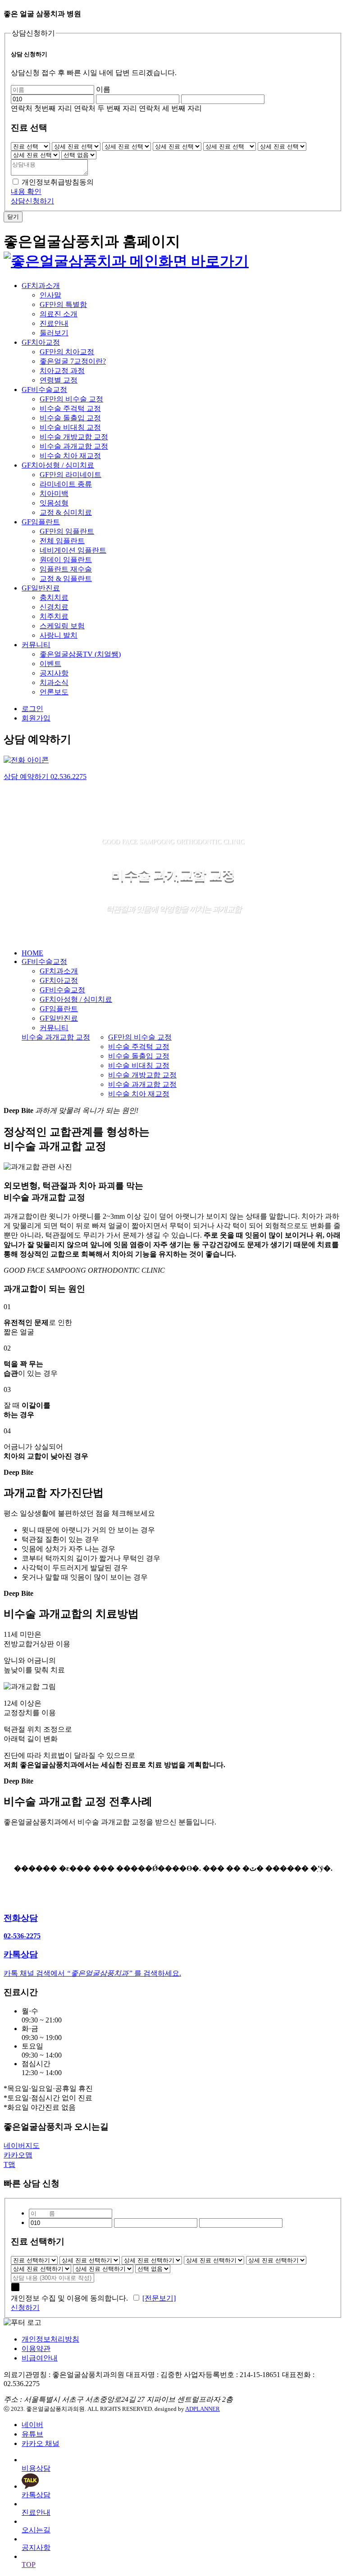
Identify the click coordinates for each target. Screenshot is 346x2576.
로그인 (32, 709)
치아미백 (54, 493)
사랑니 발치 (59, 635)
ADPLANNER (203, 2409)
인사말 (50, 295)
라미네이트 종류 (66, 484)
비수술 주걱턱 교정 (70, 408)
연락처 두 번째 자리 (105, 108)
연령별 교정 (59, 380)
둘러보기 (54, 333)
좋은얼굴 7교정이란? (73, 361)
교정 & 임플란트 (66, 579)
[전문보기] (159, 2298)
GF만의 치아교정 (67, 352)
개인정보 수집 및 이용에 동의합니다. (71, 2298)
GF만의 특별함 (63, 304)
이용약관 (36, 2349)
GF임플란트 (41, 522)
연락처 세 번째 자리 (170, 108)
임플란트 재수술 (66, 569)
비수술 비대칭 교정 (70, 427)
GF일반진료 (41, 588)
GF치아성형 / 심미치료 (58, 465)
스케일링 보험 (62, 626)
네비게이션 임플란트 (73, 550)
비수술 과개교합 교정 (74, 446)
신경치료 (54, 607)
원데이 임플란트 (66, 560)
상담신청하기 (32, 201)
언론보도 (54, 692)
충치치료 (54, 597)
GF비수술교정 (44, 390)
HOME (32, 953)
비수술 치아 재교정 (70, 456)
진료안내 (54, 323)
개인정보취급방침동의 (58, 182)
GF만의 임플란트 (67, 531)
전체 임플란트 (62, 541)
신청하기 (25, 2308)
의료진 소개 (59, 314)
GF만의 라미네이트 (71, 475)
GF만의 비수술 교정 (71, 399)
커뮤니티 (36, 645)
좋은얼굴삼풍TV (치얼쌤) (80, 654)
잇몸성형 (54, 503)
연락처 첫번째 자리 (41, 108)
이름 (103, 89)
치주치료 (54, 616)
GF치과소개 (41, 286)
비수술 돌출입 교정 (70, 418)
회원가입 (36, 718)
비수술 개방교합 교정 (74, 437)
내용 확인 (26, 191)
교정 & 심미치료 (66, 512)
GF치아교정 (41, 342)
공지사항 (54, 673)
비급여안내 (40, 2358)
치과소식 (54, 682)
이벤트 (50, 664)
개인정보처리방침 (50, 2339)
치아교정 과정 (62, 371)
